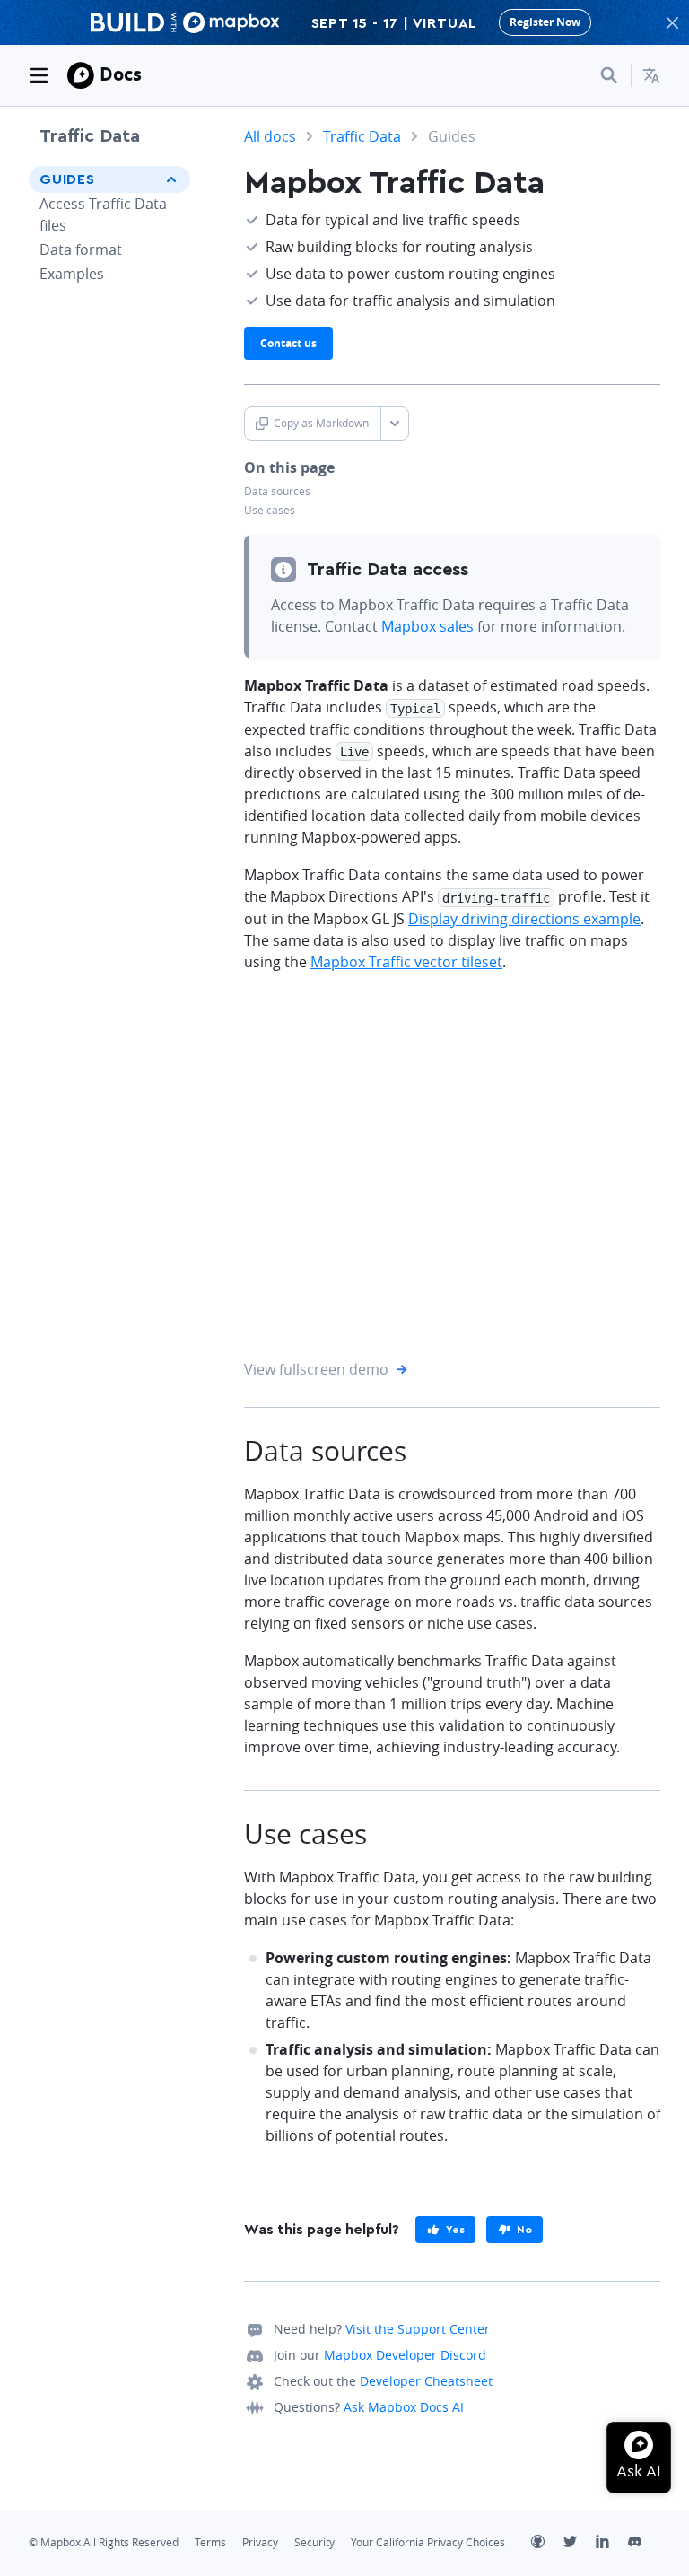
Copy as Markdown (321, 423)
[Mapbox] (81, 75)
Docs (121, 74)
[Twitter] (580, 2544)
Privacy (260, 2542)
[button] (651, 75)
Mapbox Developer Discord (405, 2355)
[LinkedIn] (612, 2544)
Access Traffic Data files (103, 214)
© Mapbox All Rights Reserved (104, 2542)
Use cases (270, 510)
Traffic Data (90, 136)
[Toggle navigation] (39, 75)
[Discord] (644, 2544)
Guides (67, 179)
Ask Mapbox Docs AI (404, 2407)
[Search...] (609, 75)
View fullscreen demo (316, 1367)
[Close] (672, 22)
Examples (72, 274)
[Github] (547, 2544)
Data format (81, 249)
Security (314, 2542)
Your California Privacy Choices (428, 2542)
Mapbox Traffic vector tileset (406, 962)
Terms (210, 2542)
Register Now (545, 22)
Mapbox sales (427, 626)
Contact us (288, 343)
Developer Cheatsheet (426, 2381)
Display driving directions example (524, 919)
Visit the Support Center (418, 2329)
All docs (270, 136)
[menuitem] (651, 75)
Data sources (277, 491)
